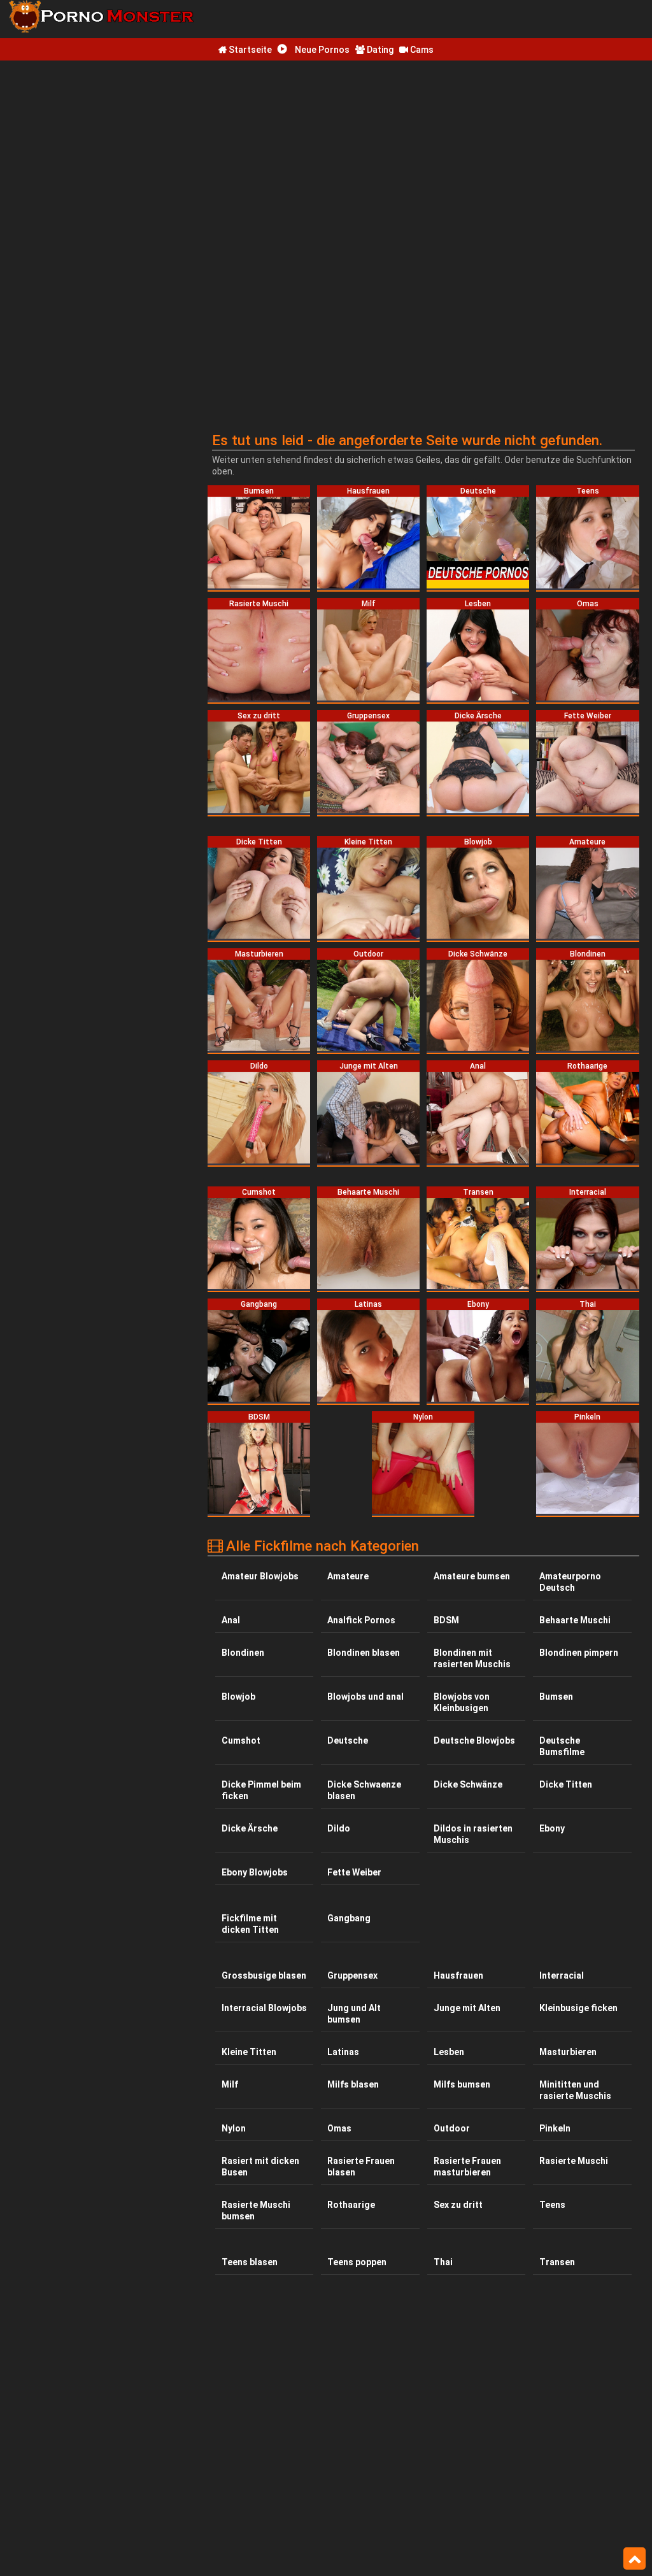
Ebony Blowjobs (255, 1872)
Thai (443, 2262)
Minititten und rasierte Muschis (575, 2090)
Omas (339, 2128)
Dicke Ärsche (250, 1828)
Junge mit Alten (467, 2008)
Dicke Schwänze (468, 1784)
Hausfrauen (458, 1975)
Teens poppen (357, 2262)
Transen (557, 2262)
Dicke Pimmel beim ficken (261, 1790)
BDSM (446, 1620)
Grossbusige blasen (264, 1975)
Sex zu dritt (458, 2205)
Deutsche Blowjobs (474, 1740)
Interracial (562, 1975)
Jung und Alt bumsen (354, 2014)
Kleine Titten (249, 2052)
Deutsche (348, 1740)
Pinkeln (555, 2128)
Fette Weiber (354, 1872)
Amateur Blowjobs (260, 1576)
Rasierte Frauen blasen (361, 2167)
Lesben (449, 2052)
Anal (231, 1620)
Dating (379, 50)
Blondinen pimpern (579, 1653)
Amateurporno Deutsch (570, 1582)
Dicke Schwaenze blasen (364, 1790)
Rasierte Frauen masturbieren (467, 2167)
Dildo (339, 1828)
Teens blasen (250, 2262)
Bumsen (556, 1697)
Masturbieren (568, 2052)
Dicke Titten (566, 1784)
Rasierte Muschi (574, 2161)
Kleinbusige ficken (578, 2008)
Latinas (343, 2052)
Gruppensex (352, 1975)
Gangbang (349, 1918)
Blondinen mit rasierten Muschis (472, 1658)
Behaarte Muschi (575, 1620)
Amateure (348, 1576)
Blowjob (238, 1697)
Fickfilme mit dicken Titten (250, 1924)
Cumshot (241, 1740)
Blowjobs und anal (365, 1697)
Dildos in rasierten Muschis (473, 1834)
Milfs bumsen (462, 2084)
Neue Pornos (321, 50)
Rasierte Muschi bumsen (256, 2210)
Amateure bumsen (472, 1576)
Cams (421, 50)
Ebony (552, 1828)
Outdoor (452, 2128)
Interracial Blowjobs (264, 2008)
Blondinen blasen (364, 1653)
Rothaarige (351, 2205)
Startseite (249, 50)
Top (634, 2559)
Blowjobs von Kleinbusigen (462, 1702)
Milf (230, 2084)
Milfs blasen (353, 2084)
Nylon (234, 2128)
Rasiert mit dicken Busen (260, 2167)
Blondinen (243, 1653)
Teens (552, 2205)
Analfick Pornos (361, 1620)
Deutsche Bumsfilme (562, 1746)
